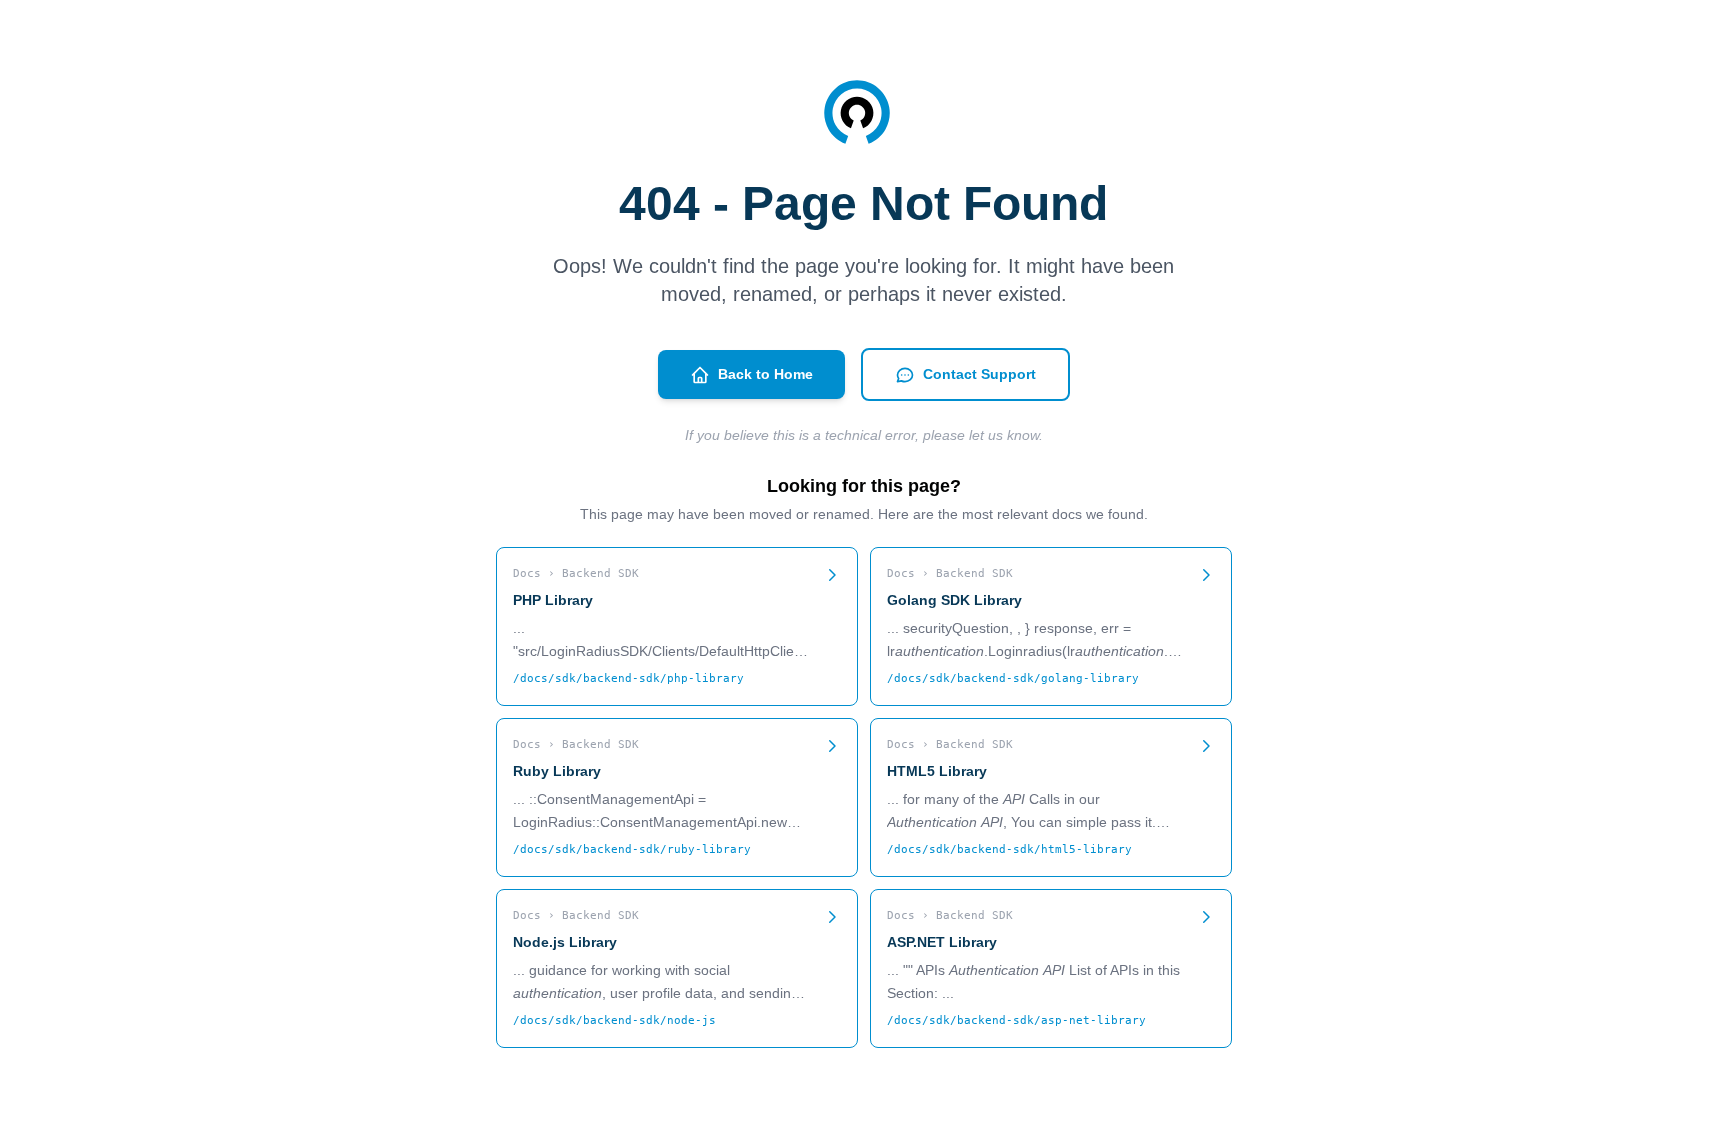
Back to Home (765, 374)
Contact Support (979, 374)
